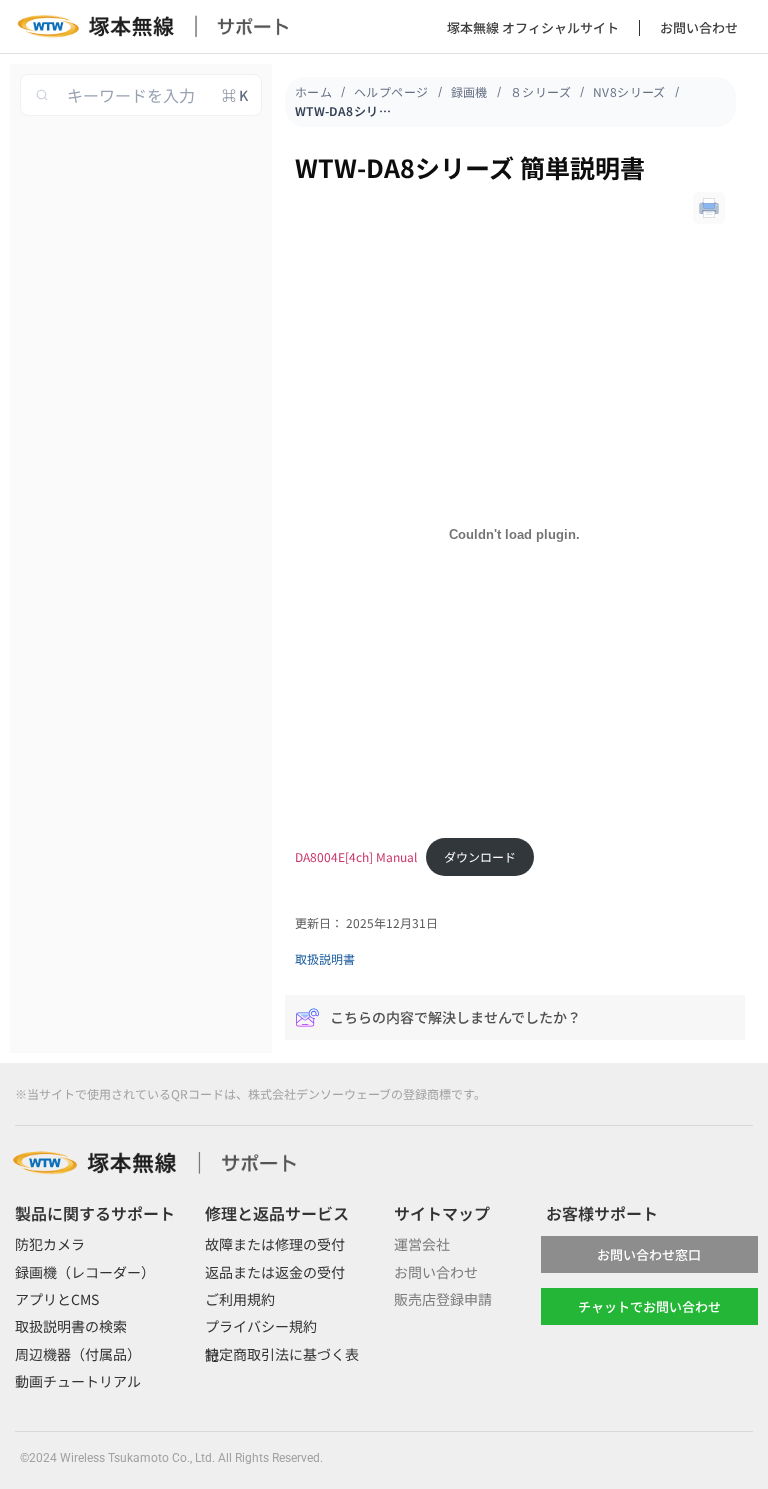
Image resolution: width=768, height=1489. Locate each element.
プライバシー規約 (261, 1326)
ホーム (313, 91)
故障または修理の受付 (275, 1244)
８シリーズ (540, 91)
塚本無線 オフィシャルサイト (533, 27)
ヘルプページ (391, 91)
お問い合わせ (699, 27)
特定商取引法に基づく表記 (282, 1354)
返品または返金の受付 (275, 1272)
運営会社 (422, 1244)
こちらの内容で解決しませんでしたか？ (455, 1017)
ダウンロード (480, 856)
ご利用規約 (240, 1299)
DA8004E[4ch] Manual (356, 856)
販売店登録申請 (443, 1299)
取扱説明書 (325, 958)
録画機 (469, 91)
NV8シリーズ (629, 91)
